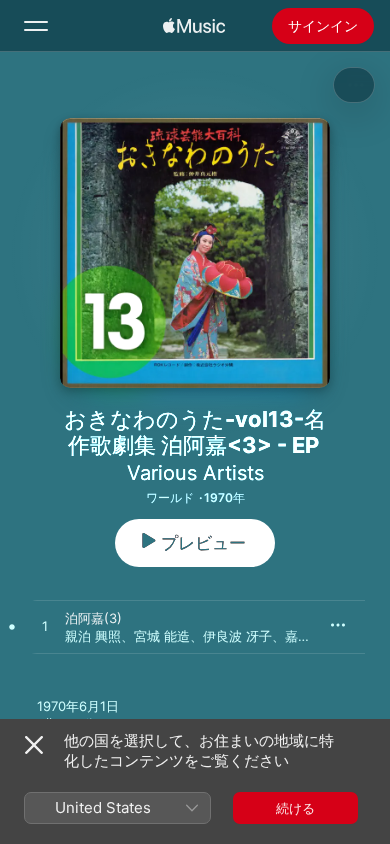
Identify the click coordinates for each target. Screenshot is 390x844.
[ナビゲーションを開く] (36, 26)
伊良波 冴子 (237, 636)
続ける (295, 808)
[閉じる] (34, 745)
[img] (194, 26)
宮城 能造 (162, 636)
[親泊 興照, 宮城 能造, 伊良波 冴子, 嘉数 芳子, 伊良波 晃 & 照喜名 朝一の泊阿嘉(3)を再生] (45, 627)
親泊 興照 (93, 636)
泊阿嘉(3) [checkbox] (93, 618)
